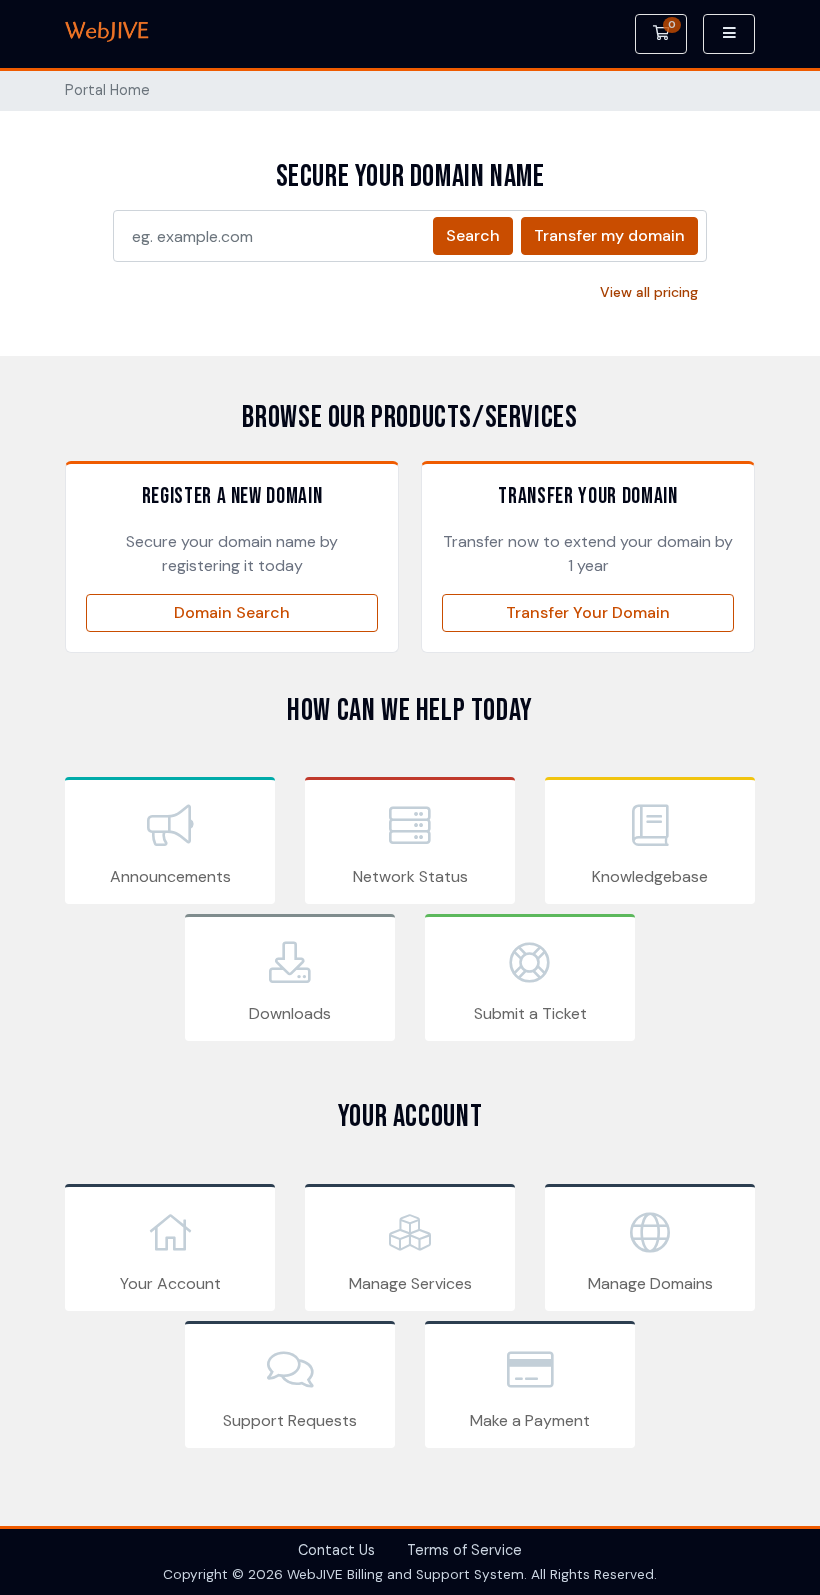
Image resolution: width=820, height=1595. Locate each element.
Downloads (290, 1013)
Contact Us (336, 1550)
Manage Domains (650, 1283)
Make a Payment (530, 1420)
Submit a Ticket (530, 1013)
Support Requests (290, 1420)
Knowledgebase (650, 876)
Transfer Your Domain (588, 612)
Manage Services (410, 1283)
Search (473, 235)
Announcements (170, 876)
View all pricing (649, 292)
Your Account (170, 1283)
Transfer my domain (609, 235)
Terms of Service (464, 1550)
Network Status (410, 876)
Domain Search (232, 612)
